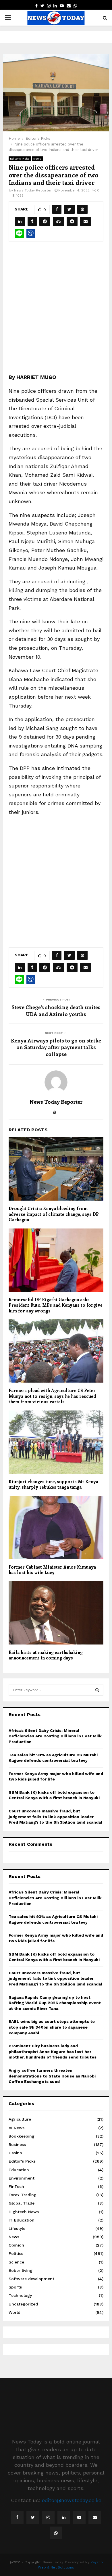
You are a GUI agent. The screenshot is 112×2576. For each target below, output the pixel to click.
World (15, 2312)
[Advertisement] (56, 311)
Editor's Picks (20, 159)
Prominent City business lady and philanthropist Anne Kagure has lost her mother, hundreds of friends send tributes (53, 2051)
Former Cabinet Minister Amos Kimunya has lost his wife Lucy (52, 1570)
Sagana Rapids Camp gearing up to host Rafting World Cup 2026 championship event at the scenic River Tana (55, 2003)
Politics (16, 2253)
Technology (20, 2295)
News (37, 159)
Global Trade (22, 2203)
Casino (15, 2153)
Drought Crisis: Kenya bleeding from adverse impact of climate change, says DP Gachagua (54, 1214)
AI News (17, 2128)
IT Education (22, 2220)
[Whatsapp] (56, 2533)
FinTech (16, 2186)
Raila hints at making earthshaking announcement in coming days (46, 1655)
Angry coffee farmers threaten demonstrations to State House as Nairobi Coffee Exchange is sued (52, 2076)
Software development (31, 2279)
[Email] (95, 2517)
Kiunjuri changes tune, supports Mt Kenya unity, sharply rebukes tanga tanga (53, 1484)
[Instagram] (48, 2517)
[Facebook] (17, 2517)
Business (17, 2144)
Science (16, 2262)
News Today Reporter (33, 190)
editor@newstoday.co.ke (72, 2500)
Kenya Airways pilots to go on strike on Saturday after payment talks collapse (56, 1047)
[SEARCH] (97, 1690)
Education (19, 2170)
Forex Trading (23, 2195)
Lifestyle (17, 2228)
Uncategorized (23, 2304)
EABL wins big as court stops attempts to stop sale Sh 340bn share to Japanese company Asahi (52, 2027)
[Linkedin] (64, 2517)
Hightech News (24, 2212)
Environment (22, 2178)
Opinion (16, 2245)
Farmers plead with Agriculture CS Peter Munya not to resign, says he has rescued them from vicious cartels (52, 1396)
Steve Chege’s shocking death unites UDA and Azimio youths (56, 1011)
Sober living (21, 2270)
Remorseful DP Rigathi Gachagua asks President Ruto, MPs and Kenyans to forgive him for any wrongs (56, 1305)
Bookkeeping (22, 2136)
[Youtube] (79, 2517)
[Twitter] (33, 2517)
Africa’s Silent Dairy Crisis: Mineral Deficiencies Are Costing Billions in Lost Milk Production (55, 1736)
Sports (15, 2287)
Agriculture (20, 2119)
